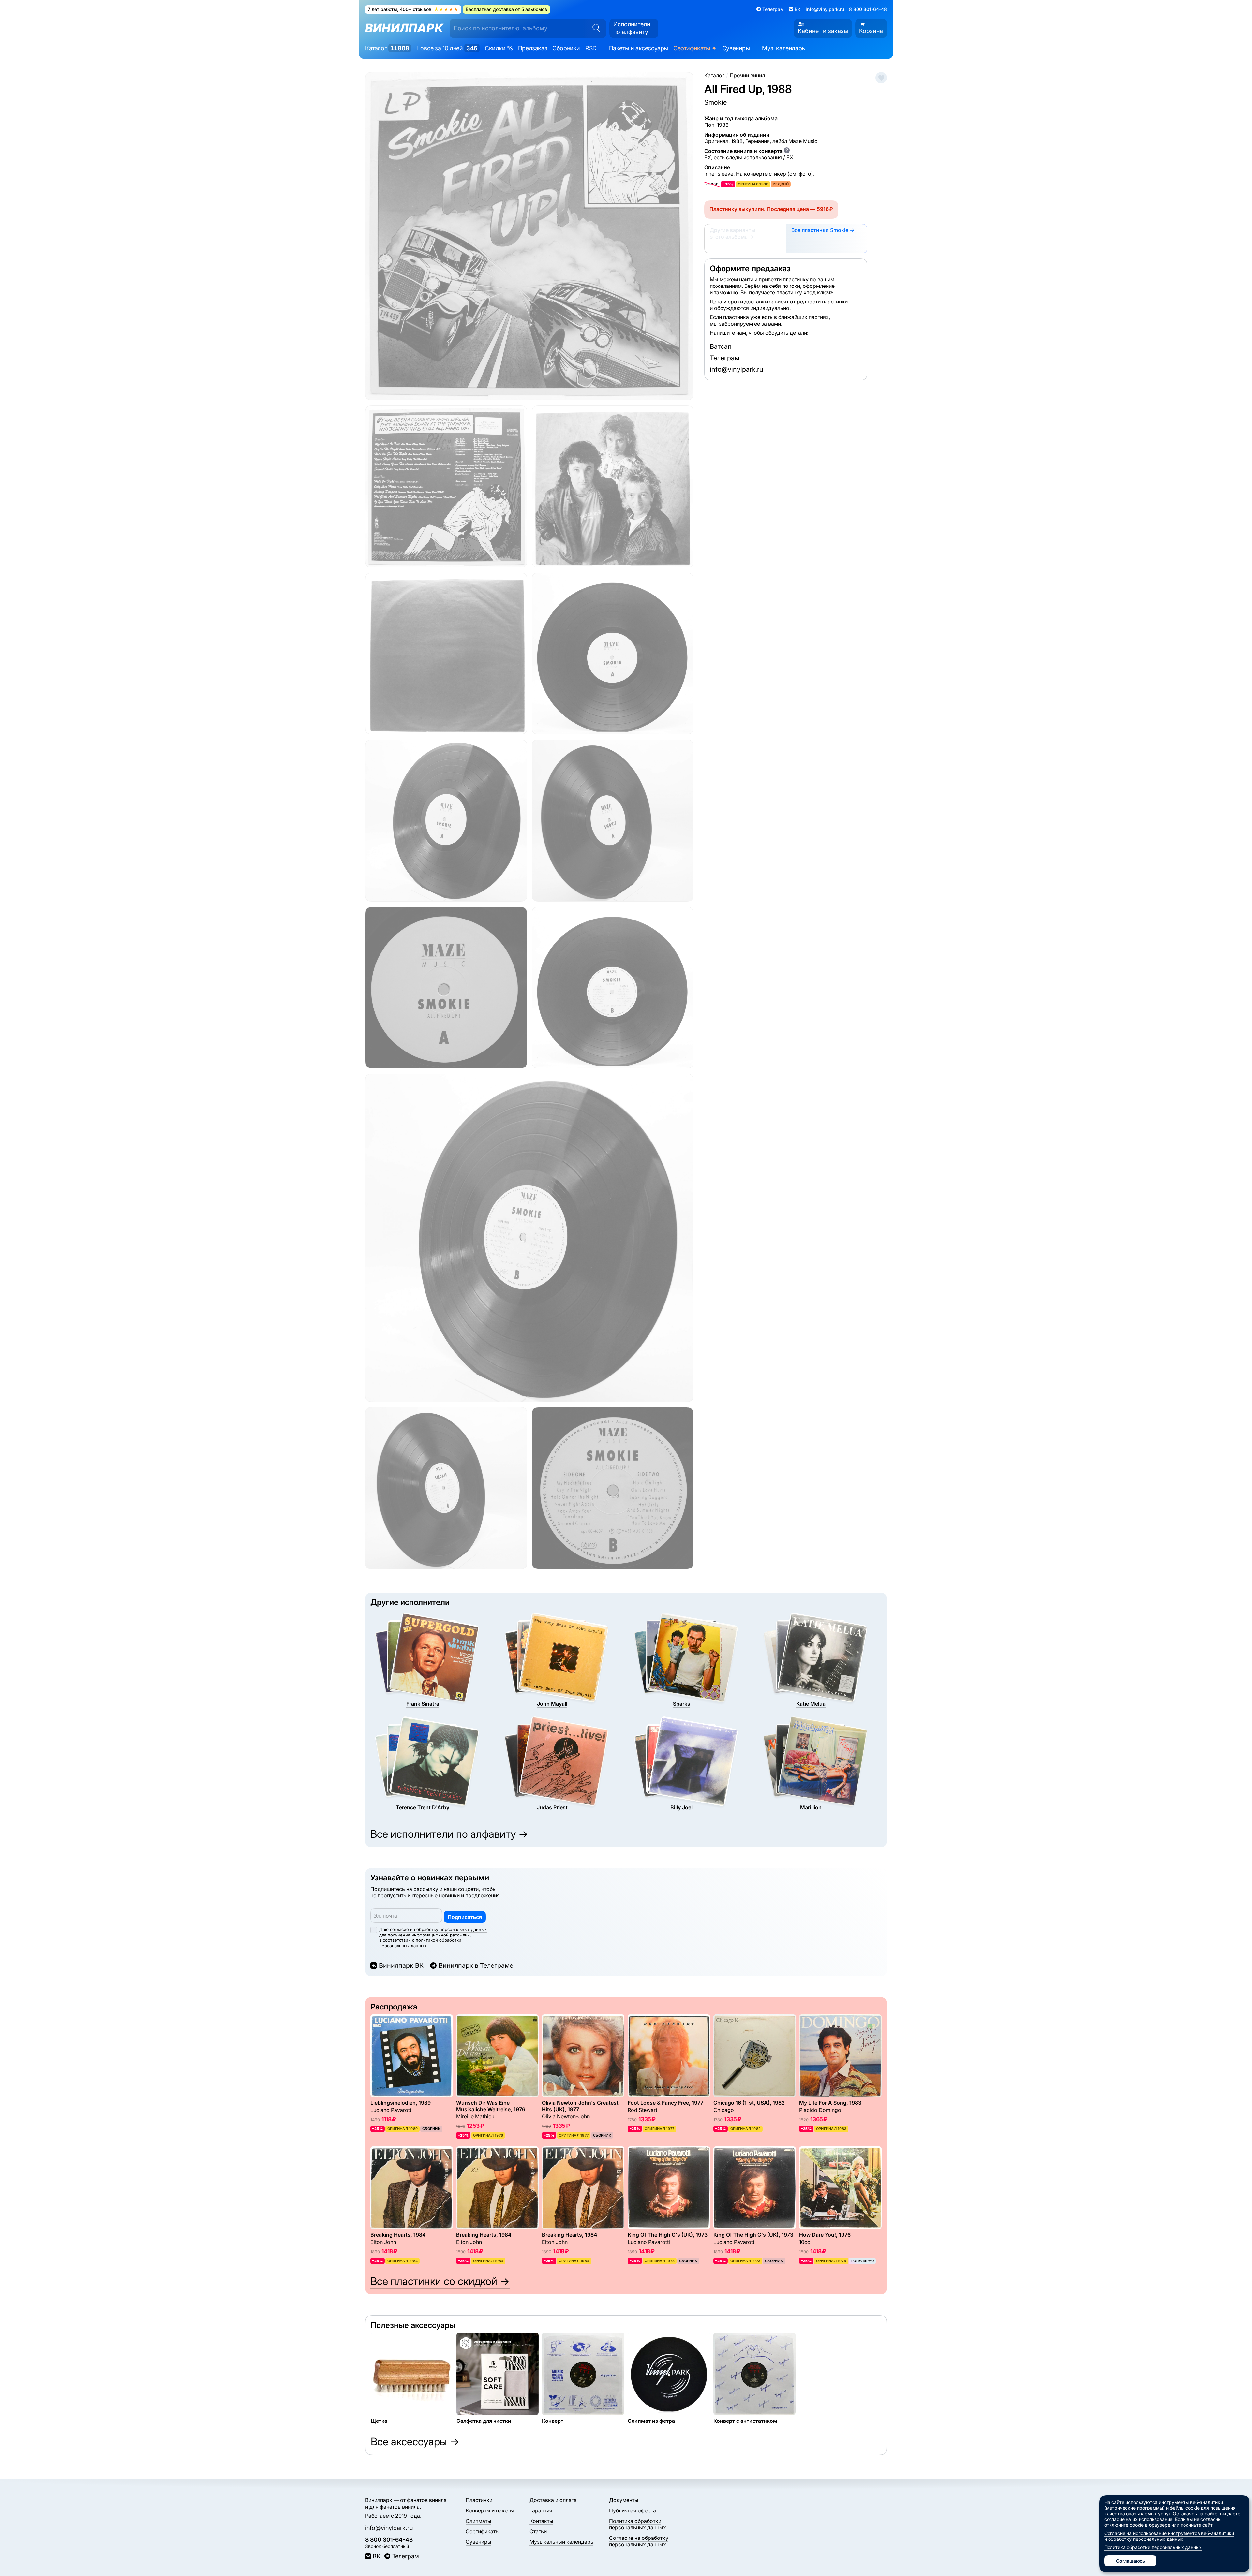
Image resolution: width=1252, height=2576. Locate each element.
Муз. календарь (783, 48)
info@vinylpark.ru (825, 9)
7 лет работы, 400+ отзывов (413, 9)
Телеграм (725, 358)
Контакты (541, 2521)
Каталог (387, 48)
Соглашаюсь (1131, 2561)
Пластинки (479, 2500)
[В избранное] (881, 78)
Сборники (566, 48)
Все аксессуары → (415, 2442)
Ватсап (721, 346)
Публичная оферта (633, 2510)
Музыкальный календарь (561, 2542)
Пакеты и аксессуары (639, 48)
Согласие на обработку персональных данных (639, 2541)
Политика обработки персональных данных (638, 2524)
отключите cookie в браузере (1137, 2525)
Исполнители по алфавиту (632, 28)
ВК (377, 2556)
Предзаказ (533, 48)
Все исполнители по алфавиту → (449, 1834)
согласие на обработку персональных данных (438, 1929)
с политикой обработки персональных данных (420, 1943)
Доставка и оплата (553, 2500)
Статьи (538, 2531)
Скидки (499, 48)
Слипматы (478, 2521)
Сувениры (736, 48)
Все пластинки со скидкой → (440, 2281)
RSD (591, 48)
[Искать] (594, 28)
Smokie (715, 102)
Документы (624, 2500)
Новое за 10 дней (447, 48)
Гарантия (541, 2510)
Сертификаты (695, 48)
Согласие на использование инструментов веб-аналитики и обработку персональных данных (1169, 2536)
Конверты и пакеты (490, 2510)
